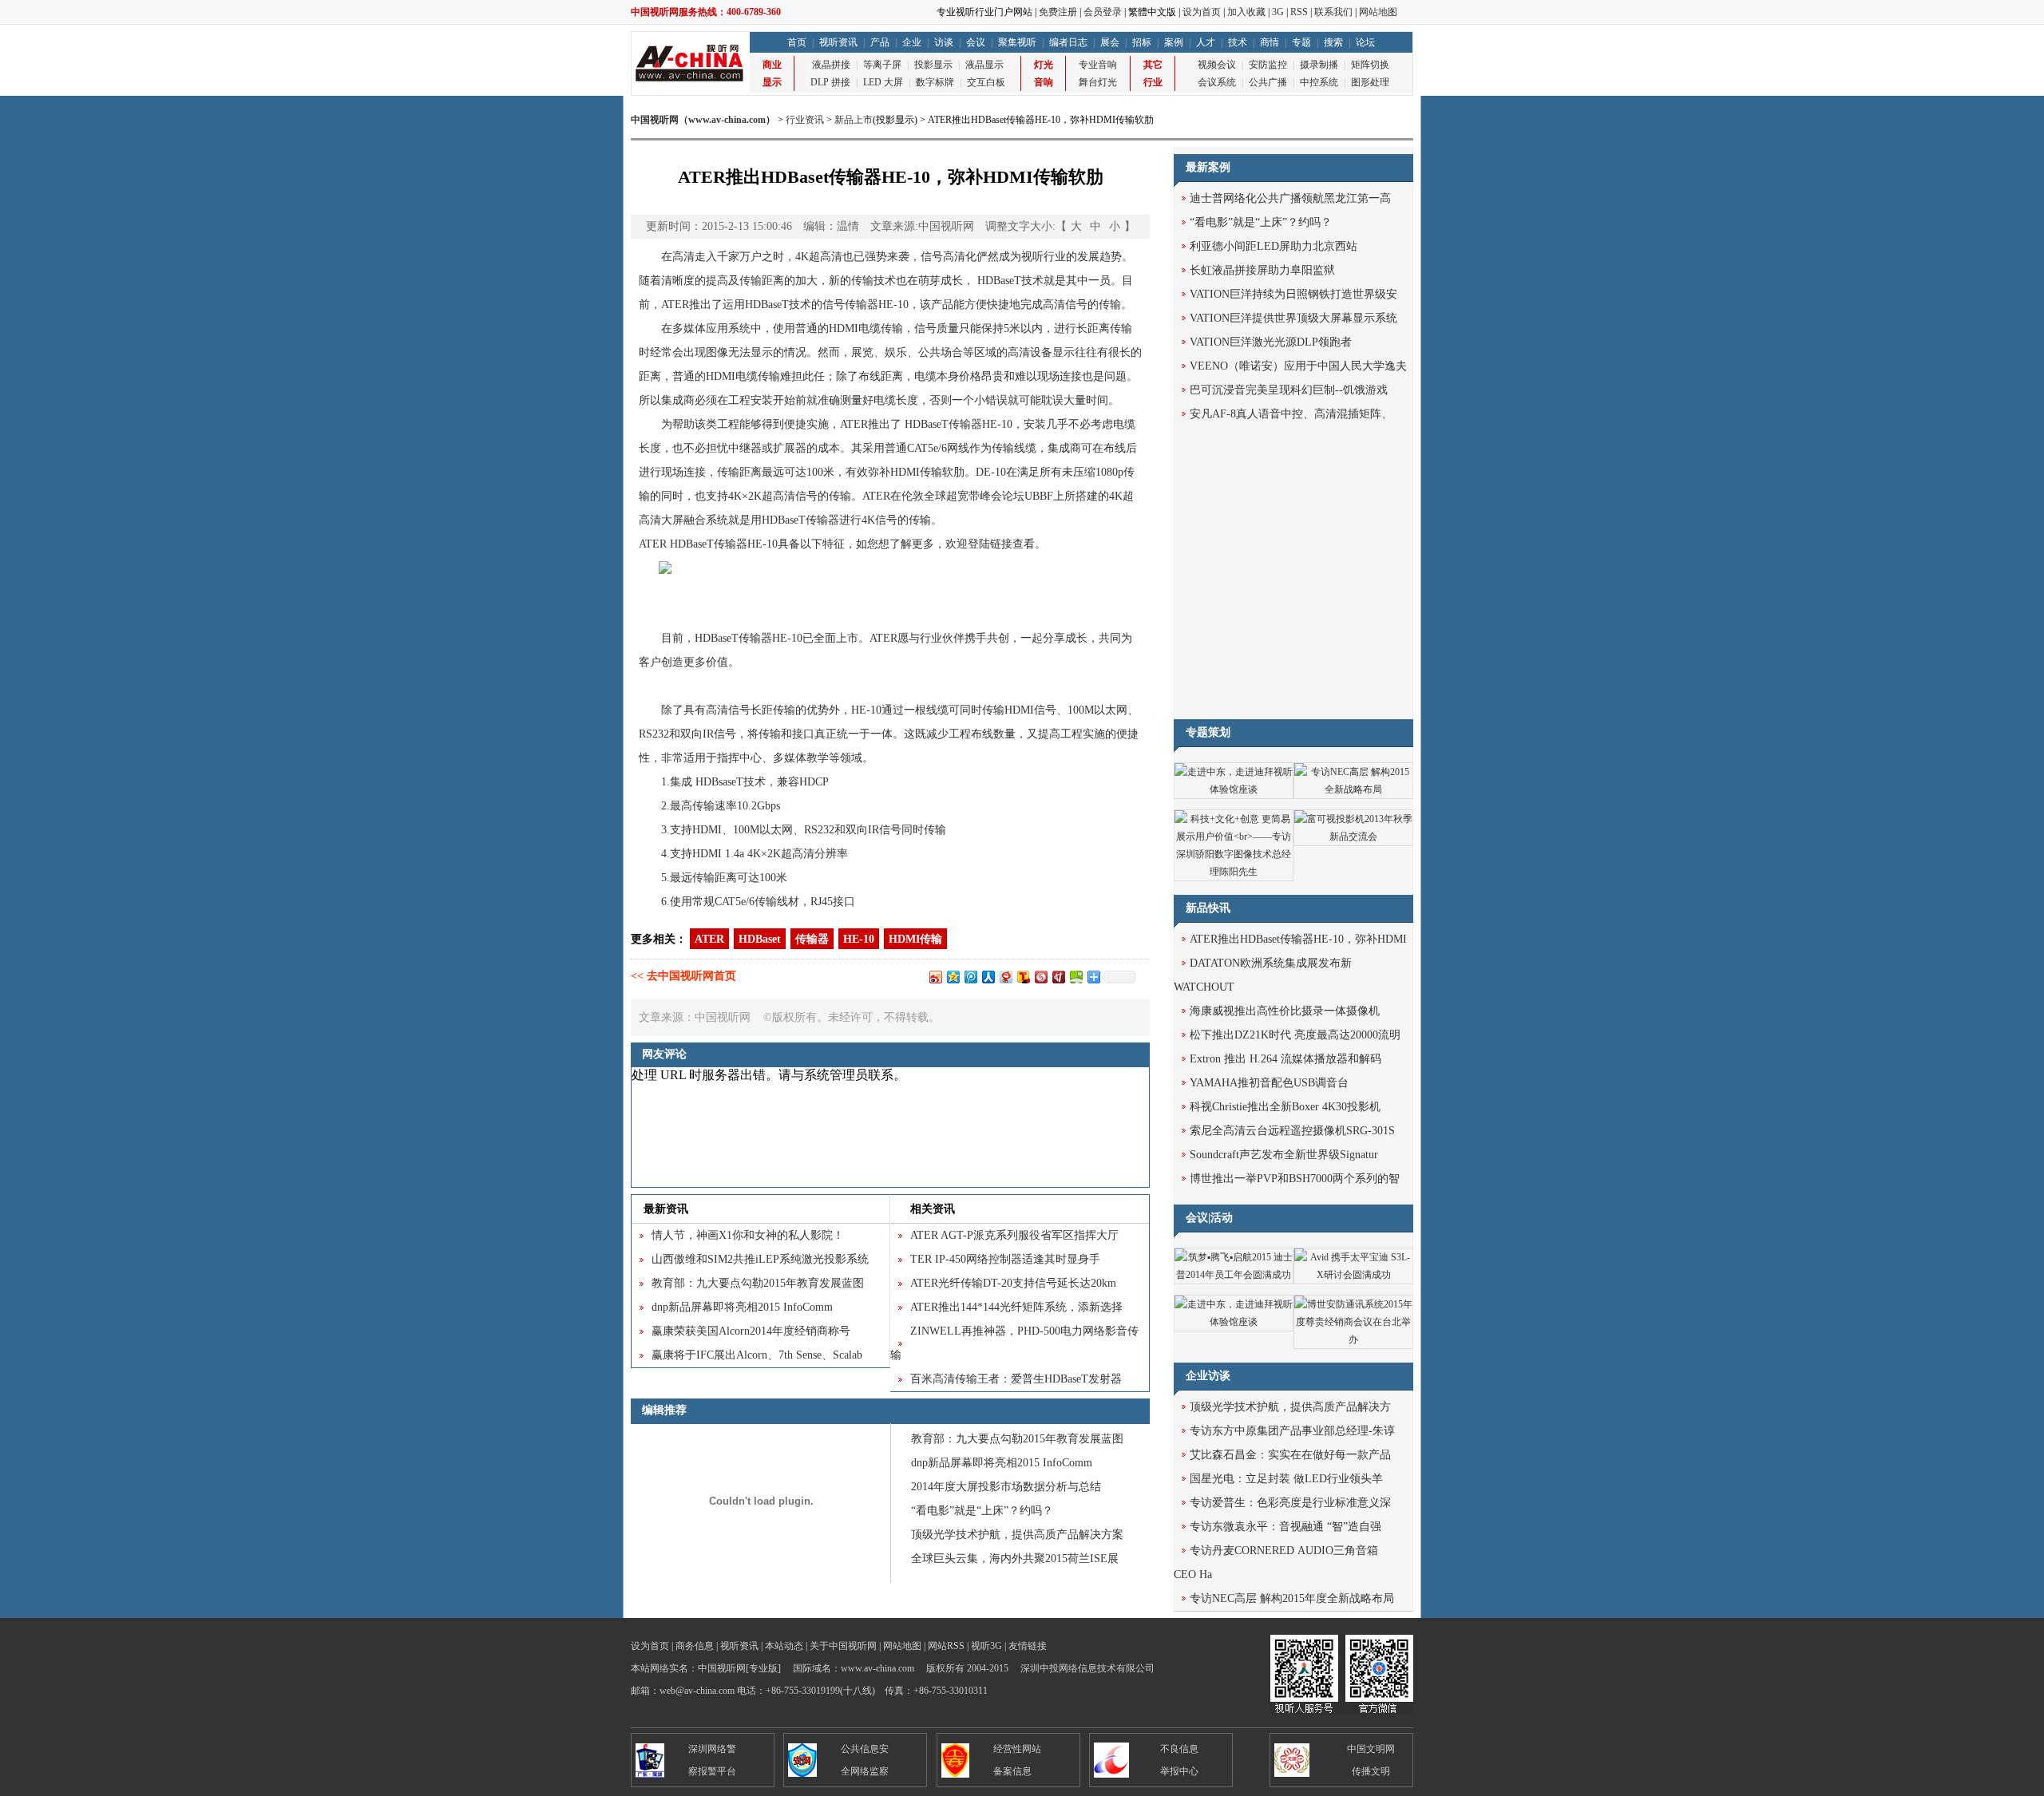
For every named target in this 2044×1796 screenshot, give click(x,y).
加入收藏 (1246, 12)
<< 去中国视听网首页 (683, 976)
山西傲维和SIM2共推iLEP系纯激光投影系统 (760, 1259)
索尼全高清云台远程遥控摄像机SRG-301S (1292, 1131)
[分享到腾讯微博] (970, 977)
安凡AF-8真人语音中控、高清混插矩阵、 (1291, 414)
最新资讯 (666, 1209)
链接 (1001, 544)
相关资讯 (933, 1209)
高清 (1019, 352)
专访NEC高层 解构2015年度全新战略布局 (1292, 1598)
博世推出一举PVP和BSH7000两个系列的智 (1295, 1179)
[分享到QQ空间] (953, 977)
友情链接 (1028, 1646)
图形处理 (1370, 82)
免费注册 (1058, 12)
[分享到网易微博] (1005, 977)
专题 (1301, 42)
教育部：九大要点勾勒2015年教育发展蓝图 (758, 1283)
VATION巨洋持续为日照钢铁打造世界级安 (1293, 294)
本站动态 (784, 1646)
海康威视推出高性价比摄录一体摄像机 (1285, 1011)
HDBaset (760, 939)
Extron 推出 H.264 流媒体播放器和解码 (1285, 1059)
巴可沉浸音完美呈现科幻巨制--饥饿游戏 (1289, 390)
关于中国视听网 (843, 1646)
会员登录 (1103, 12)
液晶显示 (984, 65)
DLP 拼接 (830, 82)
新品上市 (854, 120)
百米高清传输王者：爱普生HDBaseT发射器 (1016, 1379)
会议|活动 (1209, 1218)
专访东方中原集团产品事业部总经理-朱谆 (1292, 1431)
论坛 (1365, 42)
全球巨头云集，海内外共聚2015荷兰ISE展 (1015, 1559)
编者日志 (1068, 42)
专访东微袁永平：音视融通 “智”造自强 (1285, 1527)
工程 (739, 400)
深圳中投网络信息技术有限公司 (1087, 1668)
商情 (1270, 42)
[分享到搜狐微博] (1023, 977)
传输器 (812, 939)
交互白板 (986, 82)
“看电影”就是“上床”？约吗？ (982, 1511)
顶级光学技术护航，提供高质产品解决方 (1290, 1407)
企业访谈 (1208, 1376)
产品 (880, 42)
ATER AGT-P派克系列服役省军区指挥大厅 (1014, 1235)
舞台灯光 (1098, 82)
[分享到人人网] (988, 977)
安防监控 (1268, 65)
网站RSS (946, 1646)
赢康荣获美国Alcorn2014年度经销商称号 (751, 1331)
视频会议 (1217, 65)
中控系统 (1319, 82)
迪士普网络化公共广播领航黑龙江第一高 (1290, 198)
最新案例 (1208, 167)
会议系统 (1217, 82)
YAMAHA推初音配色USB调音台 (1269, 1083)
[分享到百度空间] (1075, 977)
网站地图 (1378, 12)
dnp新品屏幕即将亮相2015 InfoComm (742, 1307)
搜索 (1333, 42)
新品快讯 (1208, 908)
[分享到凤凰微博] (1040, 977)
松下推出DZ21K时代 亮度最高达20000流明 (1295, 1035)
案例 (1174, 42)
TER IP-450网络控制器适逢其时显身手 (1005, 1259)
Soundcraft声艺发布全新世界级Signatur (1284, 1155)
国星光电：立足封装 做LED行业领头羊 (1286, 1479)
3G (1278, 12)
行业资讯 (805, 120)
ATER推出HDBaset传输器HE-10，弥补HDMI (1298, 939)
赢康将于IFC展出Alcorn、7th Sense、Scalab (757, 1355)
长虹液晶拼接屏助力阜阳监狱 (1262, 270)
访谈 (944, 42)
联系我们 (1333, 12)
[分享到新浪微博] (935, 977)
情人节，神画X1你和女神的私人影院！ (748, 1235)
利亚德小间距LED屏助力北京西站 (1274, 246)
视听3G (986, 1646)
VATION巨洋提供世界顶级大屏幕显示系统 (1293, 318)
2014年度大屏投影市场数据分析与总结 (1006, 1487)
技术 (1238, 42)
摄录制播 (1319, 65)
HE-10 (859, 939)
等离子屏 (882, 65)
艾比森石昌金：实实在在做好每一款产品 (1290, 1455)
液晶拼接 (831, 65)
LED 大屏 (883, 82)
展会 (1110, 42)
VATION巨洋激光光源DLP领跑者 (1271, 342)
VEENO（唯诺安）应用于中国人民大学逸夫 (1298, 366)
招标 (1142, 42)
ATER (709, 939)
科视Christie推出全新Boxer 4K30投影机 (1285, 1107)
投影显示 (933, 65)
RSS (1299, 12)
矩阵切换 (1370, 65)
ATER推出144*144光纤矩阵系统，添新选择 (1016, 1307)
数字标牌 (935, 82)
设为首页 (1202, 12)
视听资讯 (838, 42)
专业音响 (1098, 65)
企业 (912, 42)
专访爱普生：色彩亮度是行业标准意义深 (1290, 1503)
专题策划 (1208, 732)
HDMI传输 (915, 939)
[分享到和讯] (1058, 977)
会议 (976, 42)
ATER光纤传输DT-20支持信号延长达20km (1013, 1283)
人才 (1206, 42)
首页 (797, 42)
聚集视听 (1017, 42)
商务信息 (695, 1646)
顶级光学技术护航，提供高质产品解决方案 (1017, 1535)
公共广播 (1268, 82)
